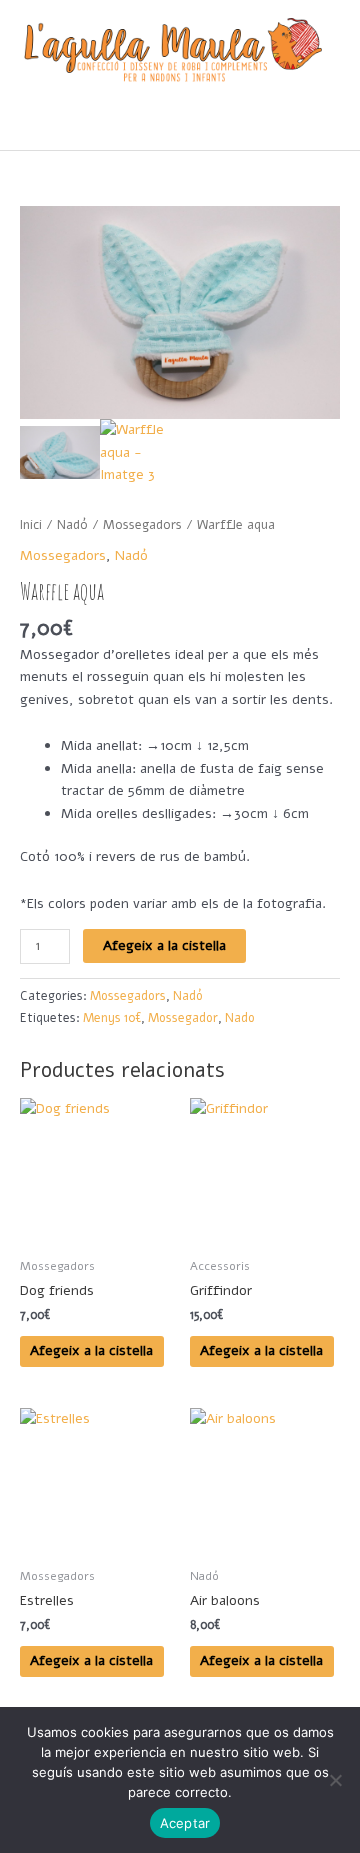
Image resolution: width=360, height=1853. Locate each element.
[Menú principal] (179, 125)
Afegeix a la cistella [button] (91, 1350)
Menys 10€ (112, 1018)
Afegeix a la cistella (164, 945)
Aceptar (185, 1823)
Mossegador (183, 1018)
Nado (240, 1018)
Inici (31, 524)
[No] (335, 1780)
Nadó (72, 524)
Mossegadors (142, 524)
